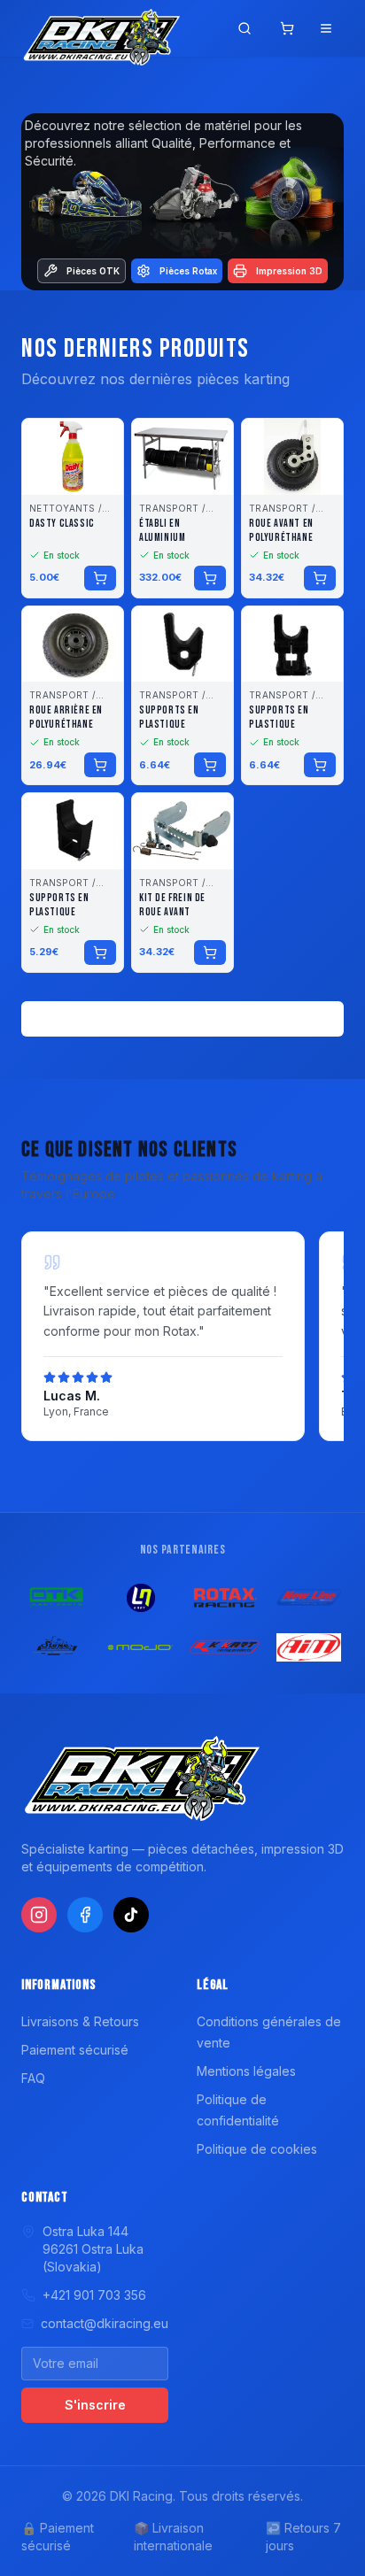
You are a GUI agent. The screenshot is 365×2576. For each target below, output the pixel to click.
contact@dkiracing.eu (105, 2323)
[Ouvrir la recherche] (245, 28)
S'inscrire (95, 2405)
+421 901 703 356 (94, 2295)
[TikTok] (131, 1915)
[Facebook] (85, 1915)
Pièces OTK (93, 271)
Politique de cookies (257, 2149)
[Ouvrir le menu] (326, 28)
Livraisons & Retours (80, 2021)
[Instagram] (39, 1915)
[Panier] (287, 28)
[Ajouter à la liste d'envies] (98, 443)
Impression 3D (289, 271)
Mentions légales (246, 2071)
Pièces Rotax (188, 271)
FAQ (33, 2078)
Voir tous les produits (183, 1018)
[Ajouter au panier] (100, 578)
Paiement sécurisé (75, 2050)
